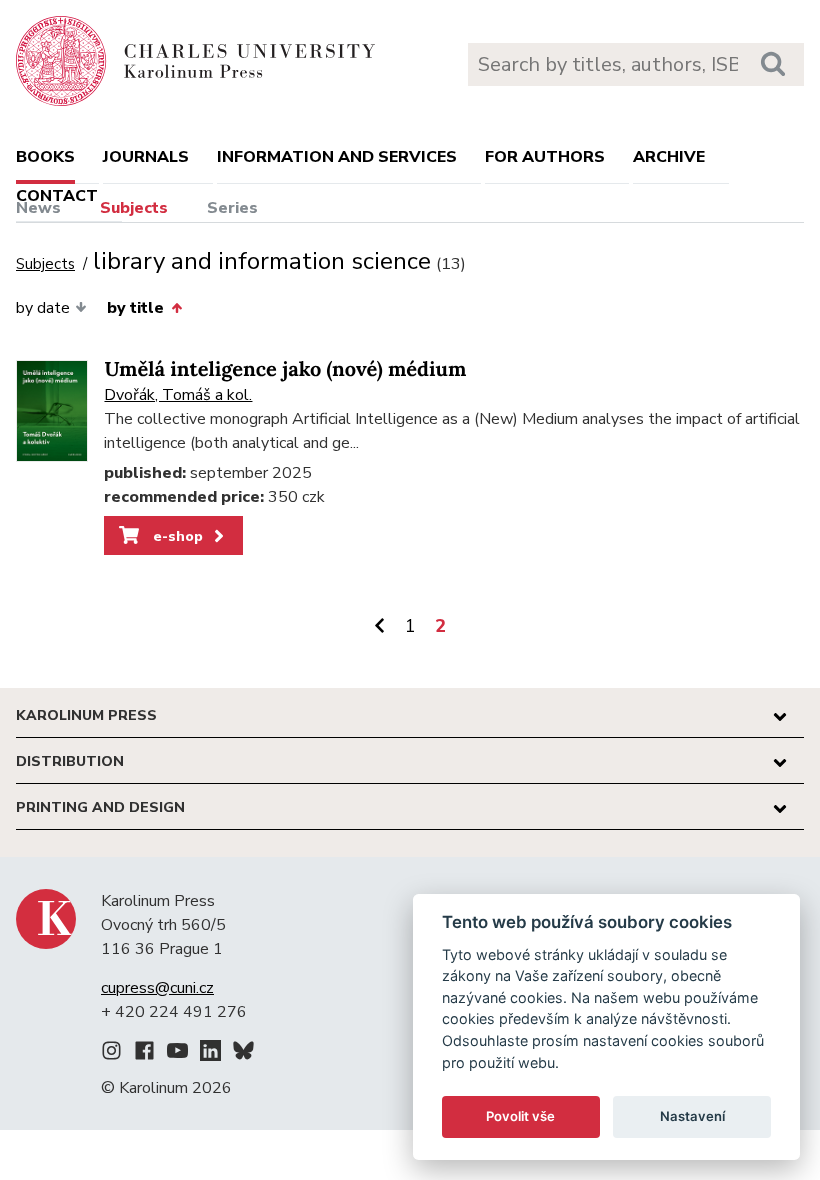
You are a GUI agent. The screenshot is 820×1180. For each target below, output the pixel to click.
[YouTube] (177, 1054)
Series (232, 208)
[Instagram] (111, 1054)
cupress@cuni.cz (157, 988)
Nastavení (692, 1116)
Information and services (337, 157)
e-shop (176, 536)
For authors (545, 157)
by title (135, 308)
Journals (146, 157)
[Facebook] (144, 1054)
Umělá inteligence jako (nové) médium (285, 369)
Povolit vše (520, 1116)
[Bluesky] (243, 1054)
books (45, 157)
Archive (669, 157)
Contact (57, 196)
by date (43, 308)
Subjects (134, 208)
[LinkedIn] (210, 1054)
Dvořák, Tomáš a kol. (178, 395)
